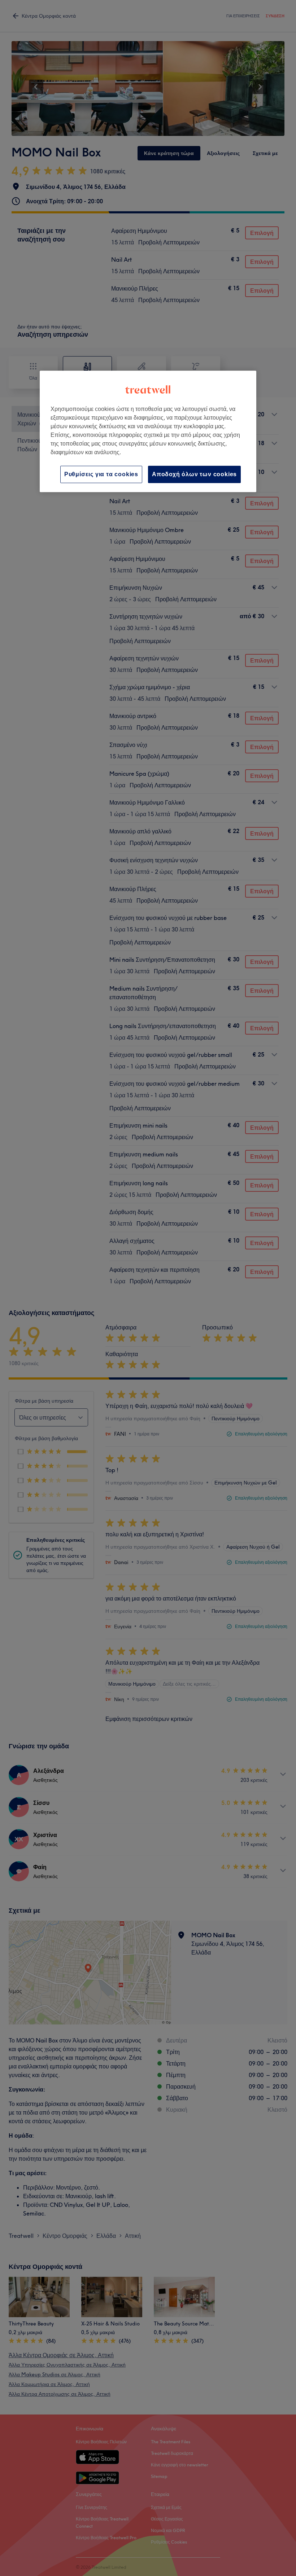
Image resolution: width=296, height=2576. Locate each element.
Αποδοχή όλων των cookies (194, 474)
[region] (148, 431)
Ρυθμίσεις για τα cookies (101, 474)
